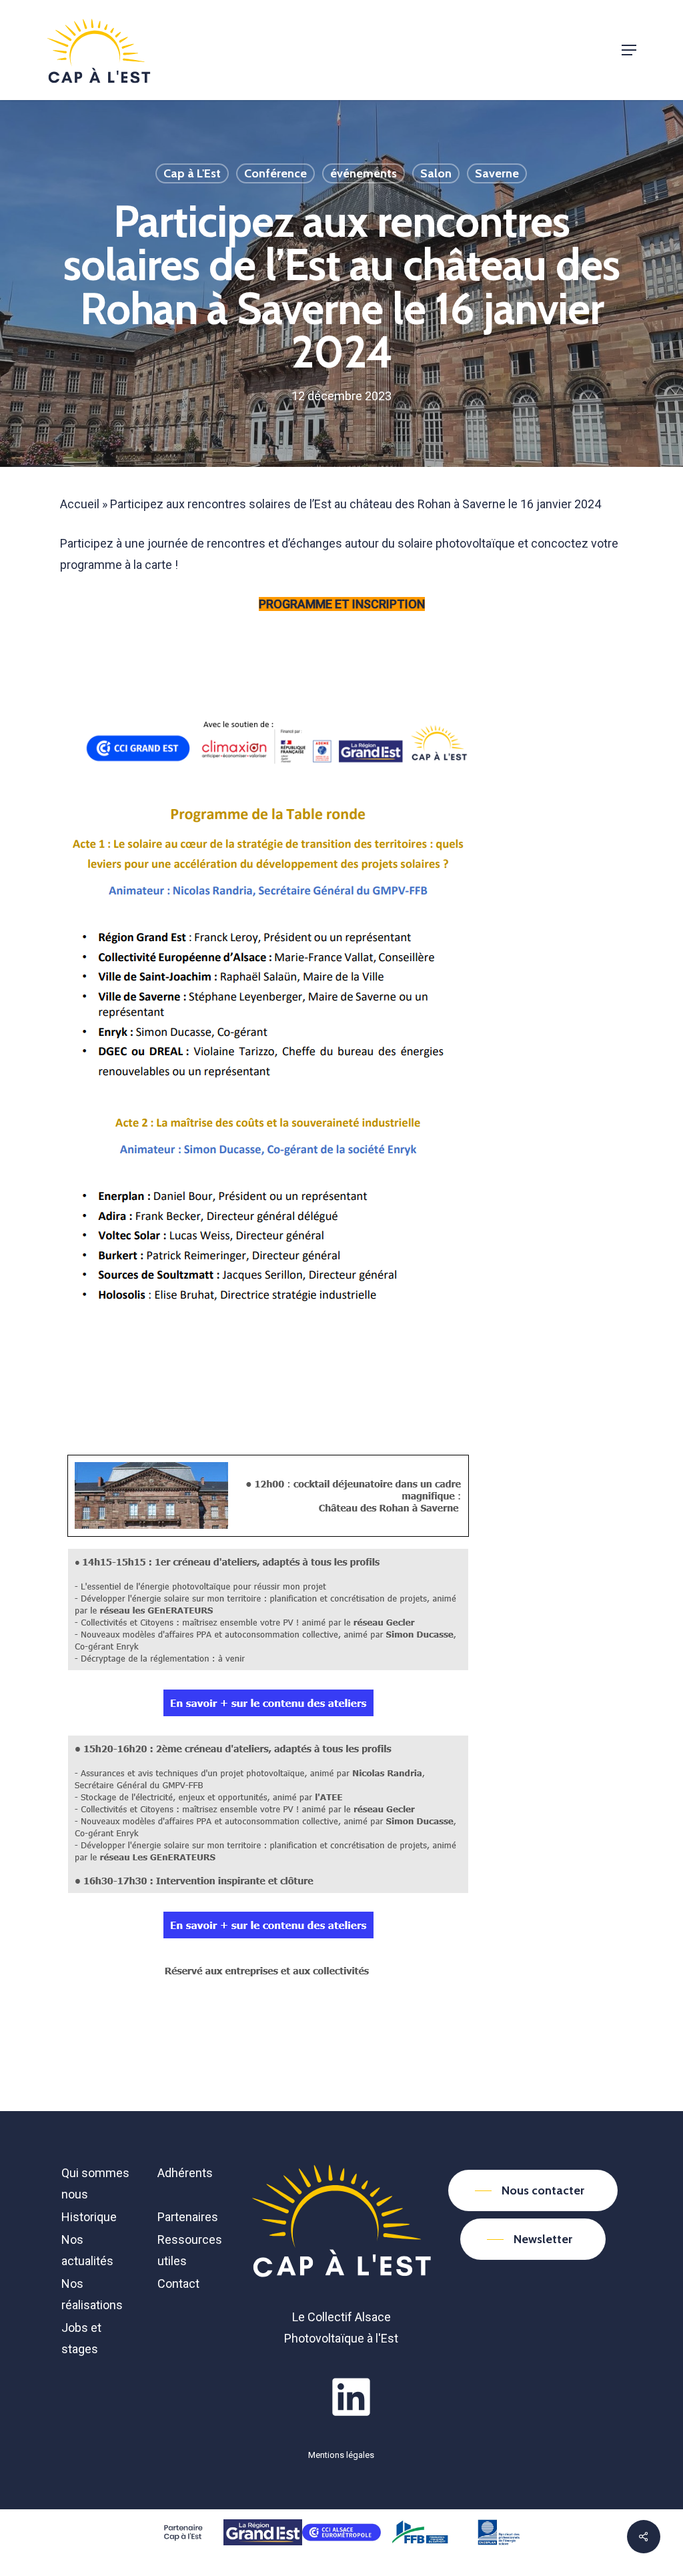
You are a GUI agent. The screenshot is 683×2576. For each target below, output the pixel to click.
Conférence (275, 173)
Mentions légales (341, 2455)
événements (364, 173)
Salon (436, 173)
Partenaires (188, 2217)
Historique (89, 2217)
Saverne (497, 173)
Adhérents (185, 2173)
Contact (178, 2284)
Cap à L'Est (192, 173)
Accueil (80, 504)
